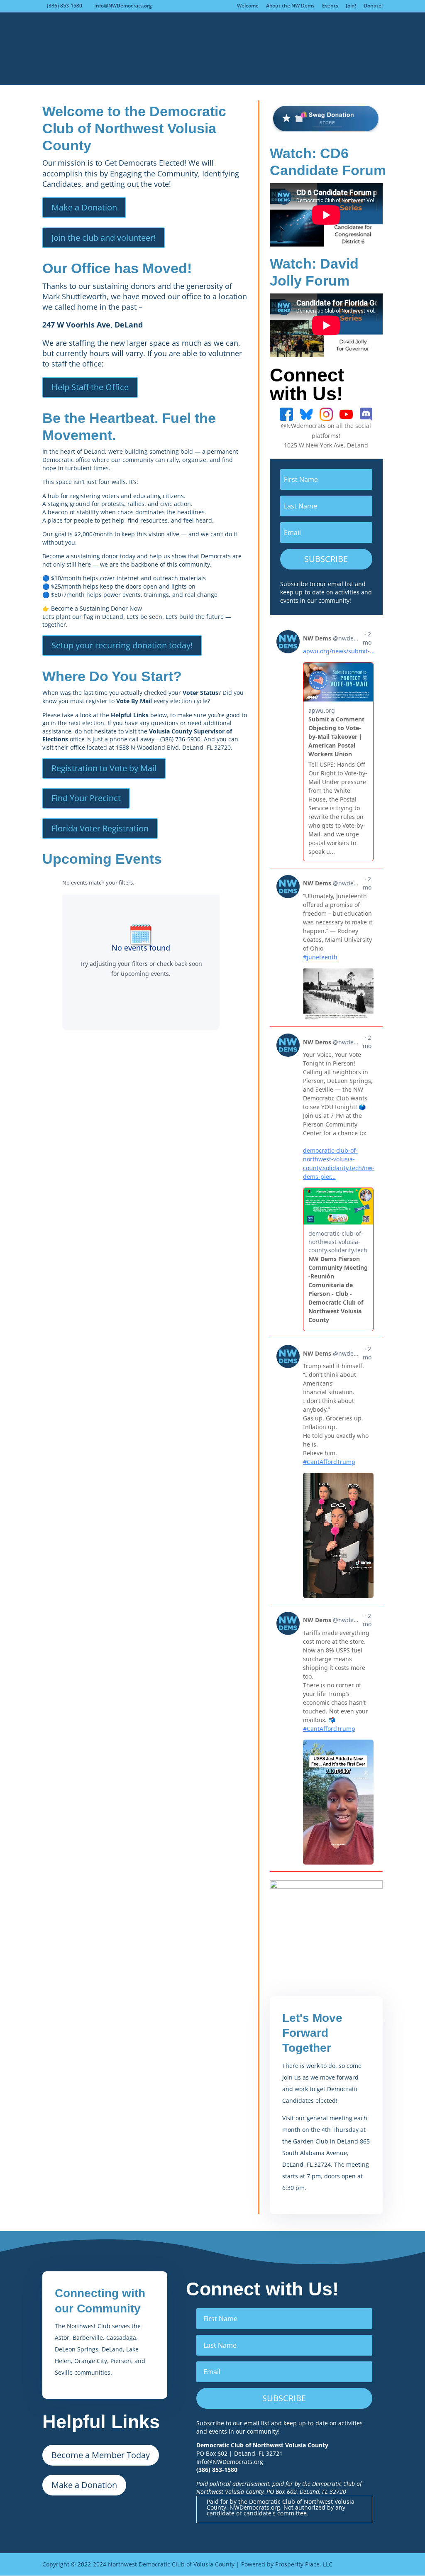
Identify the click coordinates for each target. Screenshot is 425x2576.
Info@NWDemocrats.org (230, 2466)
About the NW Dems (290, 6)
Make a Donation (84, 207)
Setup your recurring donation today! (122, 645)
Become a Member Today (101, 2455)
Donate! (373, 6)
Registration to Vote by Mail (104, 768)
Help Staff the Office (90, 387)
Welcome (248, 6)
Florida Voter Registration (100, 828)
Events (330, 6)
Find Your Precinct (86, 798)
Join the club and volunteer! (104, 238)
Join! (351, 6)
